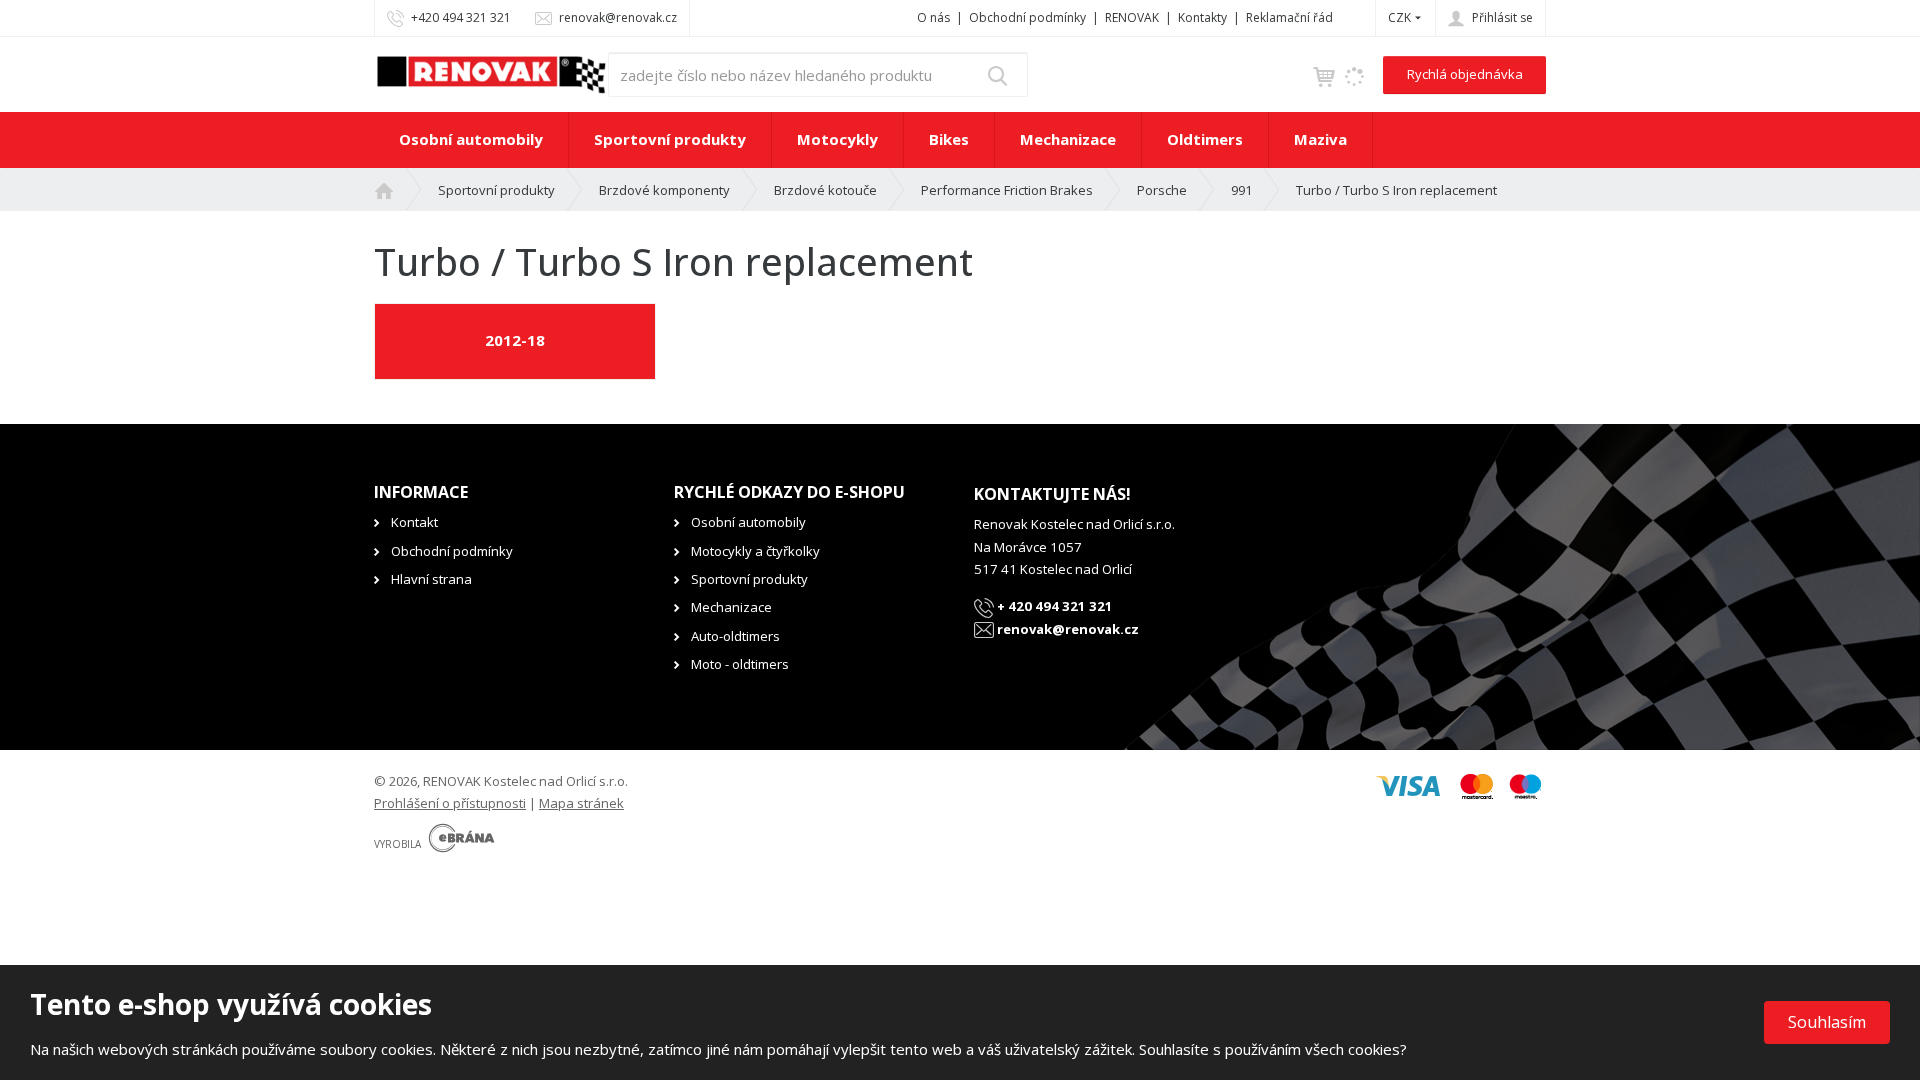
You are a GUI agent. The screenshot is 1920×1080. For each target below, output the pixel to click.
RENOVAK (1132, 17)
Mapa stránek (581, 803)
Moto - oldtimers (740, 664)
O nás (933, 17)
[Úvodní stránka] (491, 73)
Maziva (1320, 139)
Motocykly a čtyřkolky (755, 551)
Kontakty (1202, 17)
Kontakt (414, 522)
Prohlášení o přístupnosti (450, 803)
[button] (1399, 17)
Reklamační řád (1289, 17)
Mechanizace (1068, 139)
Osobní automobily (471, 139)
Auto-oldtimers (735, 636)
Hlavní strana (431, 579)
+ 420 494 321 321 (1053, 606)
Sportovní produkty (670, 139)
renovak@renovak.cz (1066, 629)
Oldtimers (1205, 139)
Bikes (949, 139)
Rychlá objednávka (1465, 74)
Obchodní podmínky (1027, 17)
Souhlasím (1827, 1022)
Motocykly (837, 139)
